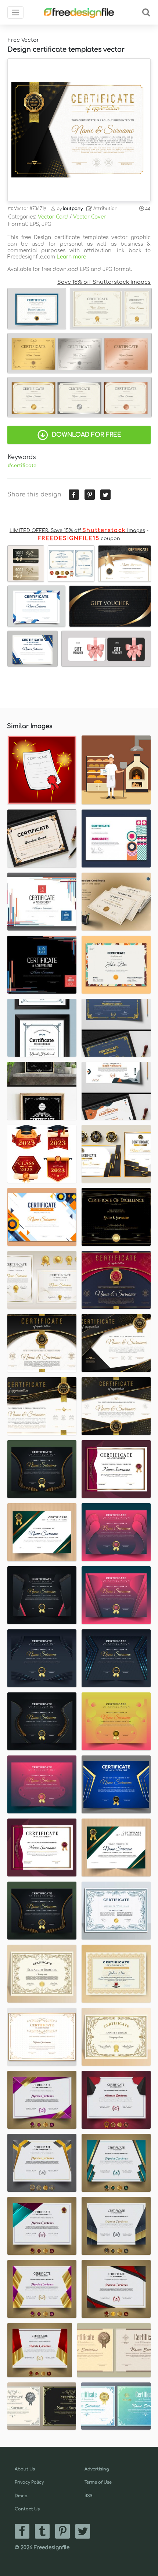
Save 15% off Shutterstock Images (104, 282)
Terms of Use (98, 2482)
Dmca (21, 2496)
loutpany (73, 209)
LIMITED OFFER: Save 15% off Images (77, 531)
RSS (88, 2496)
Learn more (71, 257)
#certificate (22, 466)
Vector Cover (89, 217)
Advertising (97, 2469)
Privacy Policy (29, 2482)
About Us (25, 2469)
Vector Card (53, 217)
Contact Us (27, 2509)
